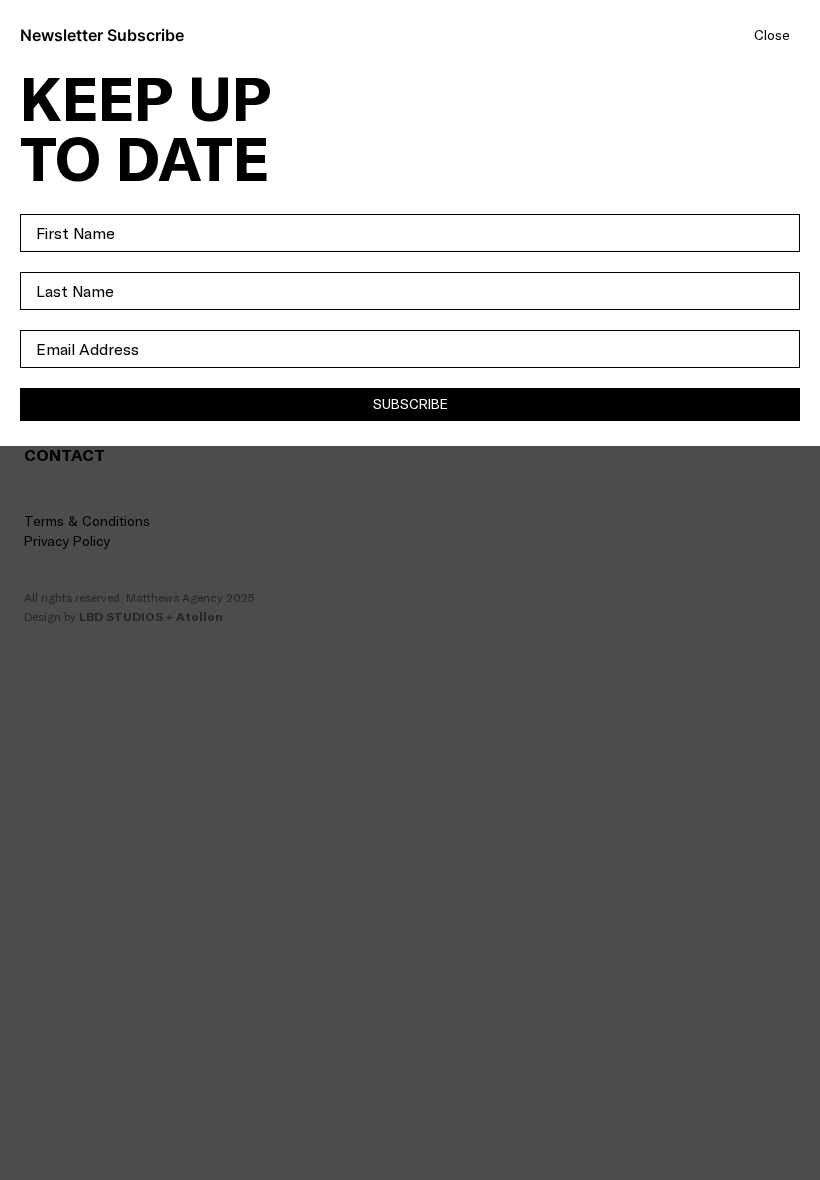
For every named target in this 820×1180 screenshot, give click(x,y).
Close (772, 35)
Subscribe (410, 404)
